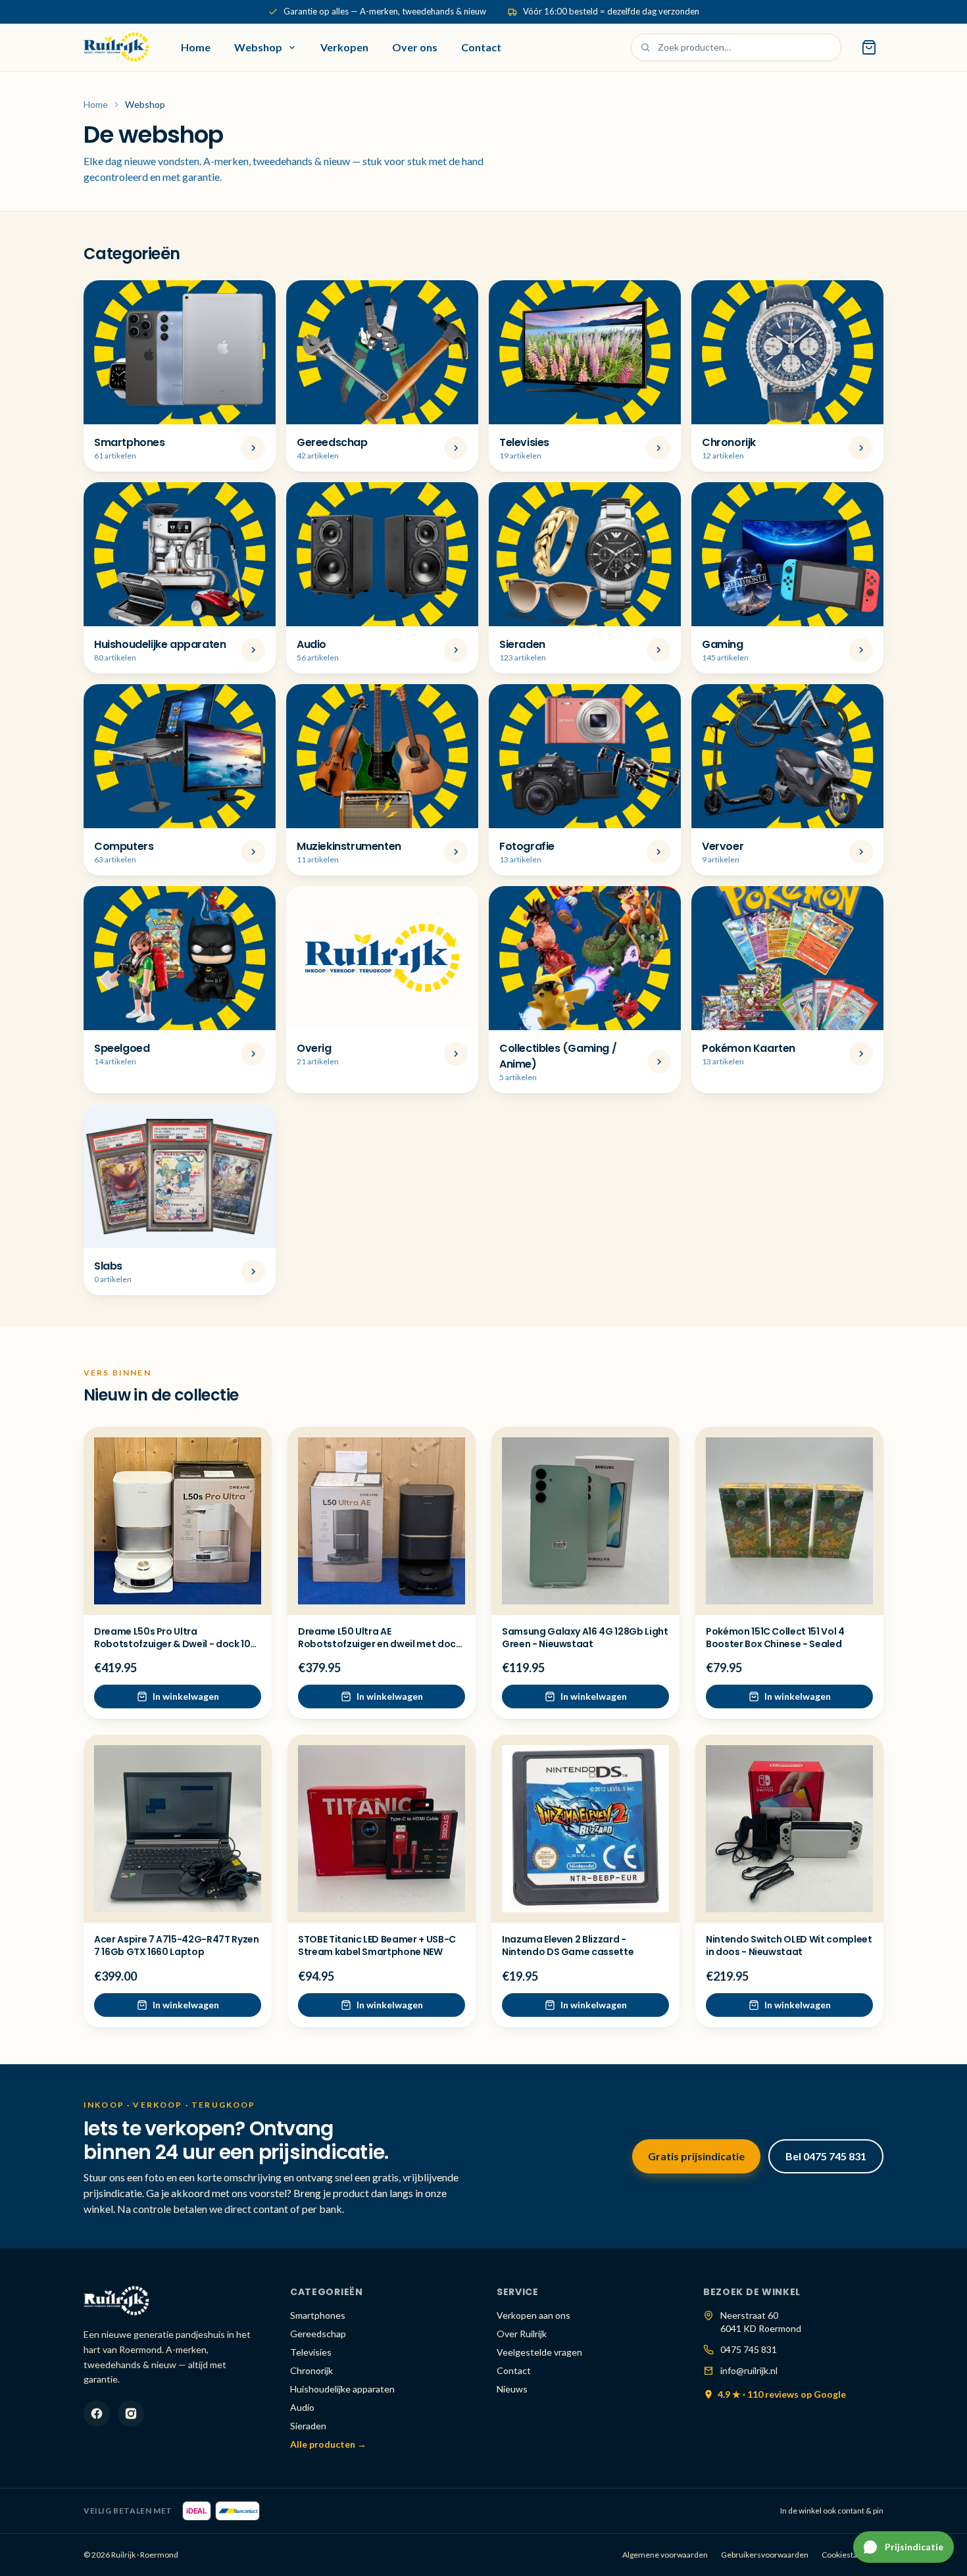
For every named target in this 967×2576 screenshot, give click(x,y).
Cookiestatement (853, 2555)
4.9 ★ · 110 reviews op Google (782, 2394)
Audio (302, 2407)
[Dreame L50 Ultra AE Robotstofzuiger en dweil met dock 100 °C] (382, 1521)
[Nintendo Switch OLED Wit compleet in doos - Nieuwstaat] (789, 1829)
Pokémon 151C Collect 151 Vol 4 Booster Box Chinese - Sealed (775, 1638)
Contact (481, 47)
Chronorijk (311, 2370)
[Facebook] (97, 2414)
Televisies (311, 2352)
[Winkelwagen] (869, 47)
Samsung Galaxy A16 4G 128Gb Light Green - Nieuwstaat (585, 1638)
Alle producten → (328, 2444)
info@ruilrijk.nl (749, 2370)
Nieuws (512, 2389)
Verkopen (344, 47)
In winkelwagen (186, 1696)
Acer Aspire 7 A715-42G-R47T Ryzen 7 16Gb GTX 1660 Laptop (176, 1945)
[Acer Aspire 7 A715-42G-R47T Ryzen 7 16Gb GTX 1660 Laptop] (178, 1829)
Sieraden (308, 2426)
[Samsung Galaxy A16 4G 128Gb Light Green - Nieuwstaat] (585, 1521)
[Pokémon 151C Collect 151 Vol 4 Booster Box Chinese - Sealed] (789, 1521)
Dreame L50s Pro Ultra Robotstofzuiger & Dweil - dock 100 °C (175, 1644)
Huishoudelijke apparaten (342, 2389)
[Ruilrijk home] (116, 47)
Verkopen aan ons (533, 2315)
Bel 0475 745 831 (826, 2156)
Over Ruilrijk (522, 2334)
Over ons (415, 47)
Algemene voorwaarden (665, 2555)
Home (196, 47)
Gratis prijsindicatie (696, 2156)
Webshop (258, 47)
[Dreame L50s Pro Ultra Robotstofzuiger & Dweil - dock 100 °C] (178, 1521)
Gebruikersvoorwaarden (765, 2555)
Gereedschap (318, 2334)
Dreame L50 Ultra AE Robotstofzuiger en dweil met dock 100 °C (379, 1644)
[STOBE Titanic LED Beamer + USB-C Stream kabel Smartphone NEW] (382, 1829)
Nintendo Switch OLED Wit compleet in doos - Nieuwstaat (789, 1945)
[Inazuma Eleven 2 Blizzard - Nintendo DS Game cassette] (585, 1829)
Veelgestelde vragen (539, 2352)
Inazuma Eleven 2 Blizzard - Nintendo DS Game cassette (568, 1945)
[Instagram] (131, 2414)
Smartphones (318, 2315)
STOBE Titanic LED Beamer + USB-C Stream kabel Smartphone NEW (377, 1945)
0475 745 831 (749, 2349)
